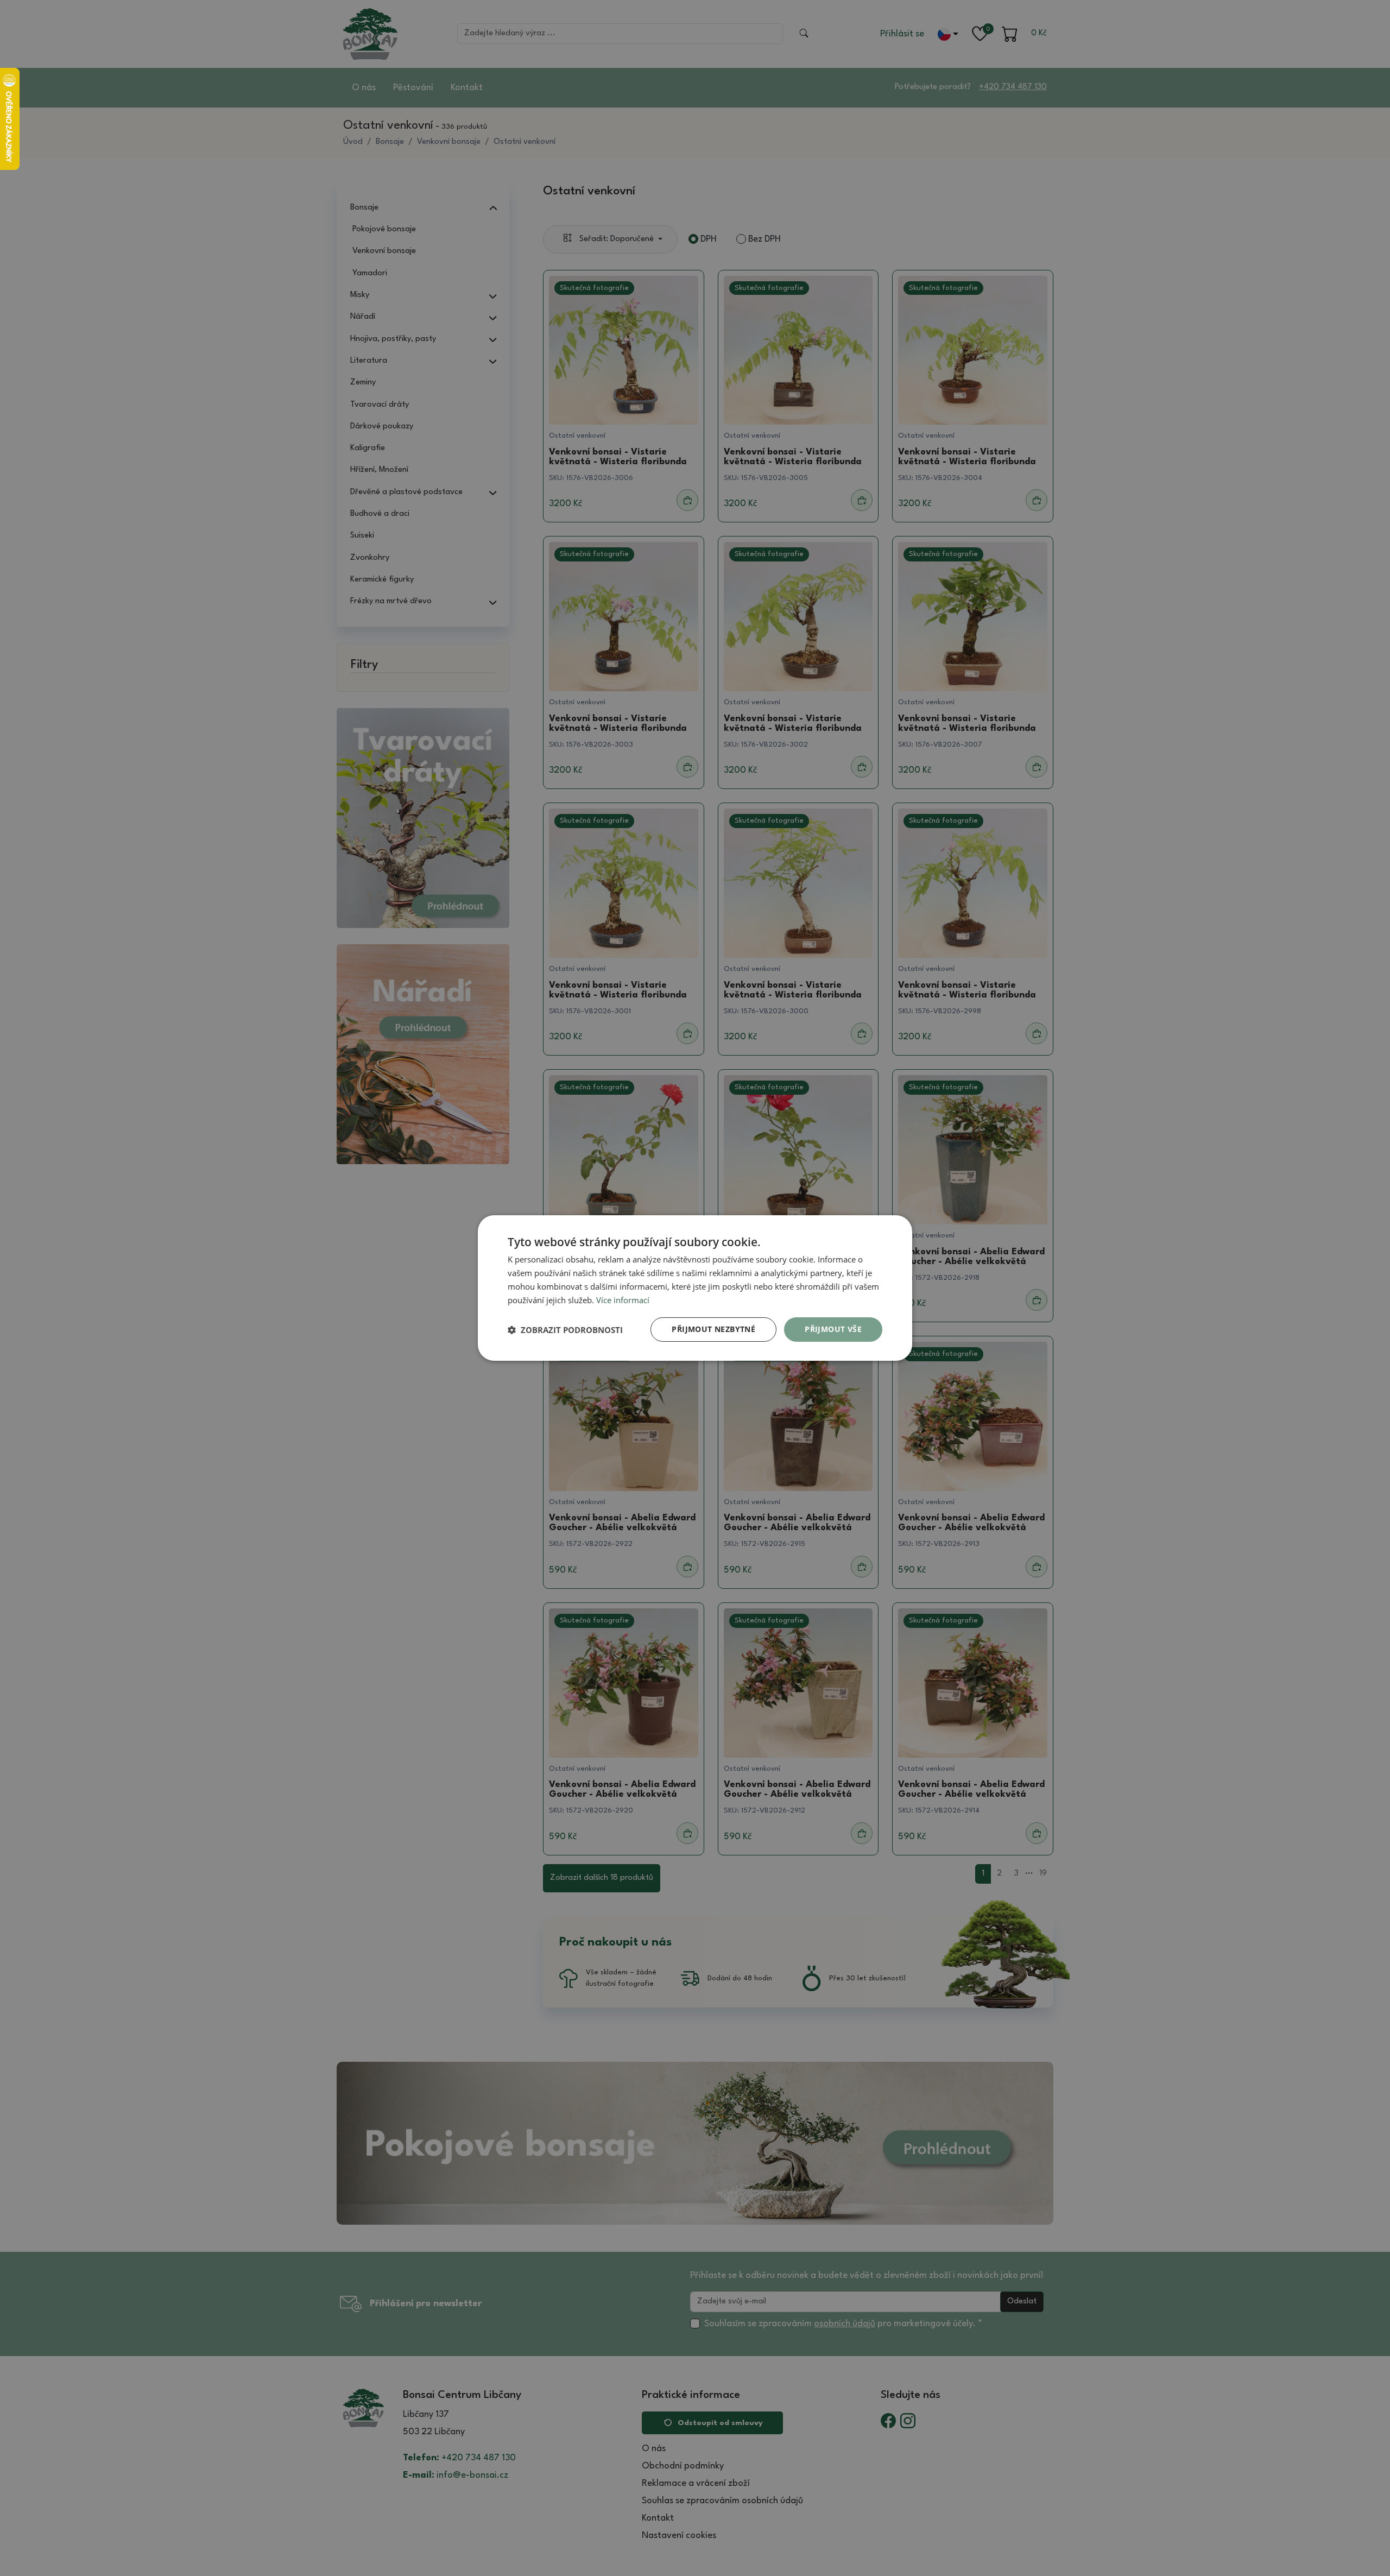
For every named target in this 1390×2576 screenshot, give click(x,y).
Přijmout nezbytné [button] (713, 1329)
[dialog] (695, 1288)
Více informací (623, 1300)
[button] (565, 1330)
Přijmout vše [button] (833, 1329)
